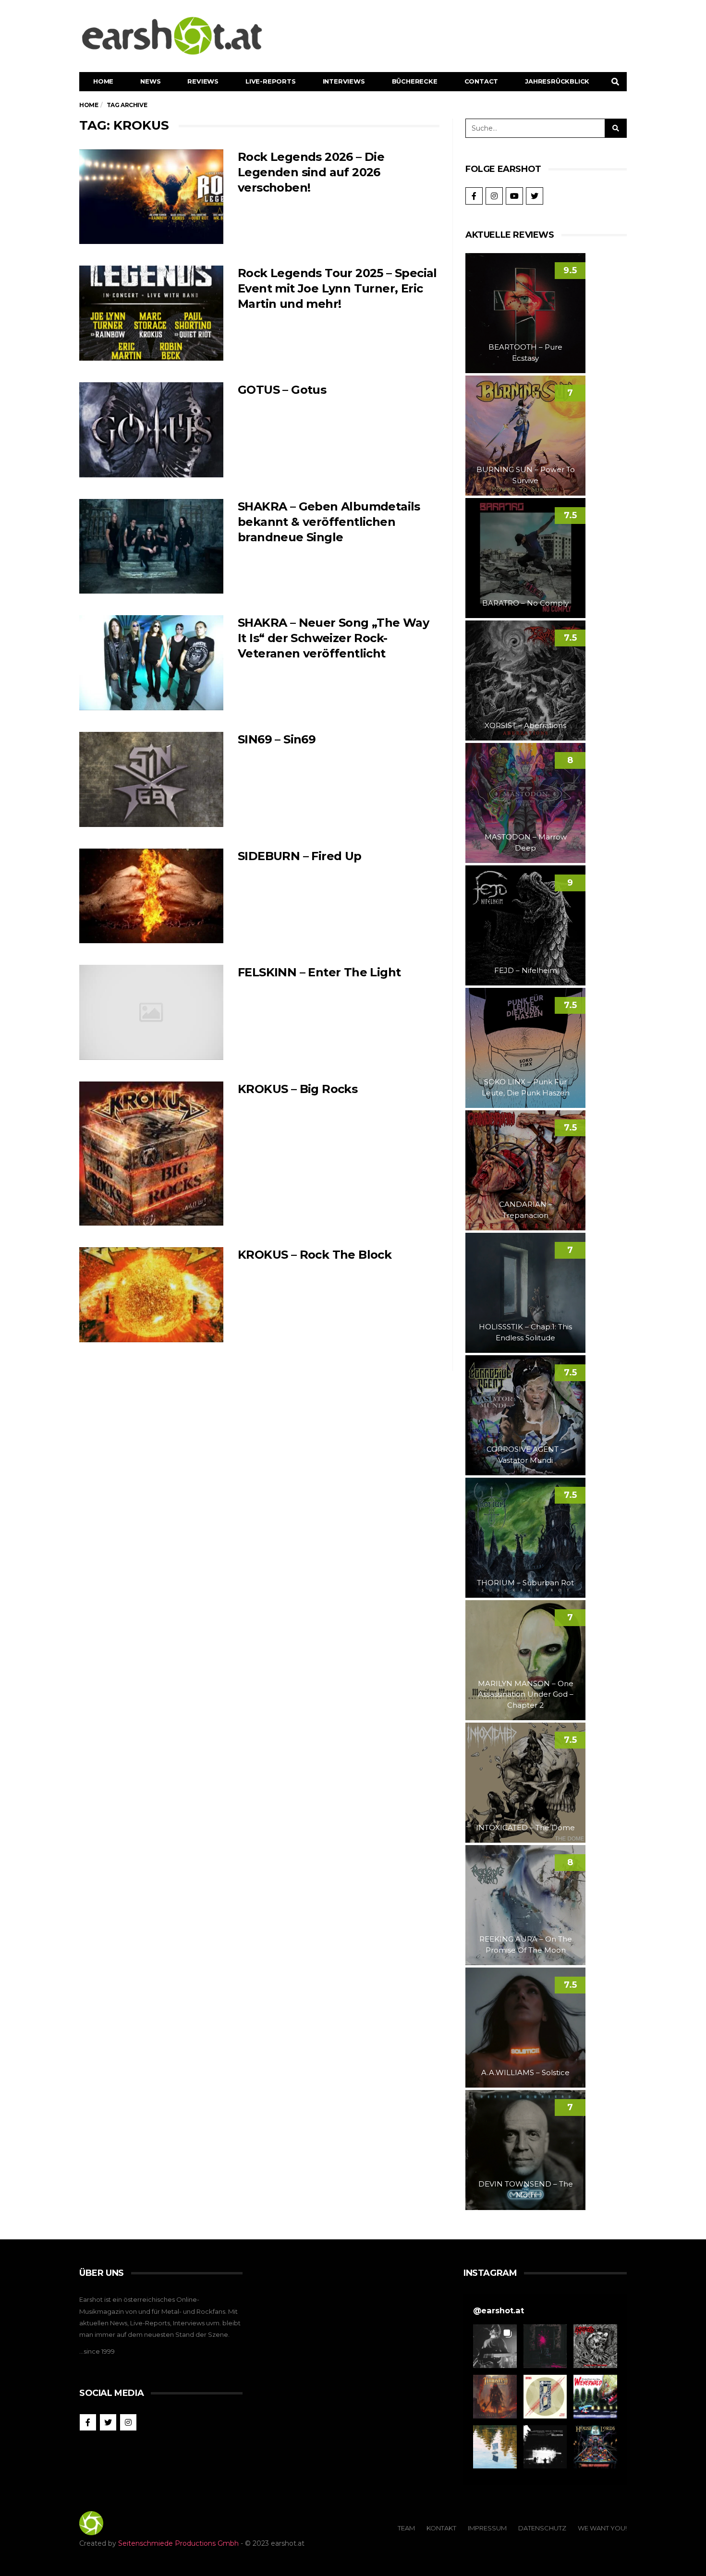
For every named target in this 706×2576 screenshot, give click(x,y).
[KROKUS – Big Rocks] (151, 1154)
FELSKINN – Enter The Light (319, 972)
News (150, 81)
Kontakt (441, 2528)
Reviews (203, 81)
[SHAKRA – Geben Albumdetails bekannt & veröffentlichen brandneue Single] (151, 547)
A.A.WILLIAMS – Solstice (525, 2072)
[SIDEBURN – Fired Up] (151, 896)
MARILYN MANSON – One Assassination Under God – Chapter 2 (526, 1694)
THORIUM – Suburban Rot (525, 1583)
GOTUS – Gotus (282, 390)
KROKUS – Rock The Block (315, 1255)
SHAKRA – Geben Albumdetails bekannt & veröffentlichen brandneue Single (329, 522)
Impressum (487, 2528)
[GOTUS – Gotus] (151, 430)
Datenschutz (542, 2528)
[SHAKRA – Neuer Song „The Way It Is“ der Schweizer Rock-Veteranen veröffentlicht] (151, 663)
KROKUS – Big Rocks (298, 1089)
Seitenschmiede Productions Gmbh (178, 2543)
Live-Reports (271, 81)
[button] (495, 2346)
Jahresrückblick (557, 81)
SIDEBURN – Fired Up (300, 856)
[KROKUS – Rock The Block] (151, 1295)
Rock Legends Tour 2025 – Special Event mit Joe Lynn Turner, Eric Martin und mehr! (337, 288)
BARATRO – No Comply (525, 603)
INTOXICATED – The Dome (525, 1828)
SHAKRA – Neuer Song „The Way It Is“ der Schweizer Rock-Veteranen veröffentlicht (333, 638)
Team (406, 2528)
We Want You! (602, 2528)
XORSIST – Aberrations (525, 725)
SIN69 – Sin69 (277, 739)
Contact (481, 81)
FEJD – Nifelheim (526, 970)
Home (103, 81)
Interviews (344, 81)
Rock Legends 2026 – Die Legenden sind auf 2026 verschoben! (311, 172)
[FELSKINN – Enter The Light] (151, 1012)
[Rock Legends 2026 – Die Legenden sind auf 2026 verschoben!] (151, 197)
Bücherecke (415, 81)
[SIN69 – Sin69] (151, 779)
